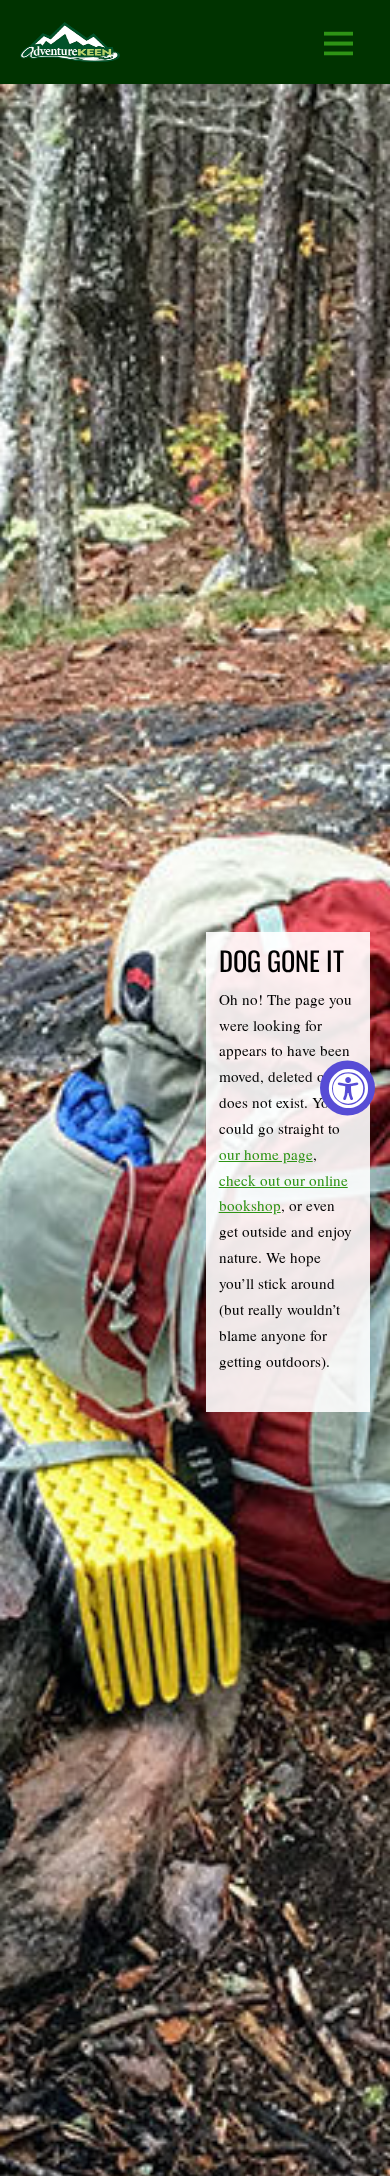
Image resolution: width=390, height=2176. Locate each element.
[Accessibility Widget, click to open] (347, 1088)
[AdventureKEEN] (70, 48)
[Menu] (338, 42)
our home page (266, 1154)
